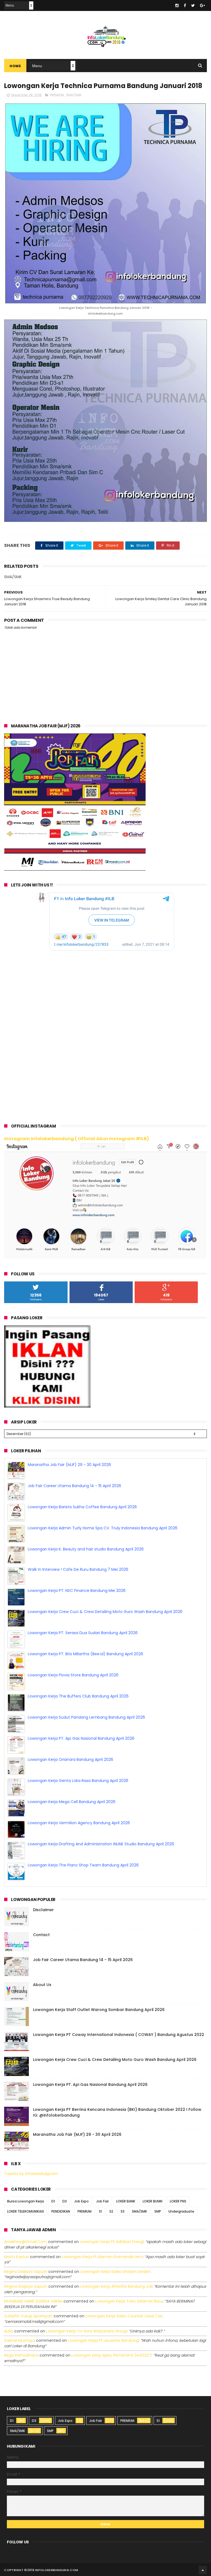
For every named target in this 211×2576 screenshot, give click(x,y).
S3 (123, 2211)
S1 (100, 2211)
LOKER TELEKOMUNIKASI (26, 2211)
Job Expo (81, 2201)
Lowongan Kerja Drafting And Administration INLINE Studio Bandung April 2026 (101, 1865)
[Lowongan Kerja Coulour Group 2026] (75, 869)
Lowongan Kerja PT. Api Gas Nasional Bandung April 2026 (81, 1759)
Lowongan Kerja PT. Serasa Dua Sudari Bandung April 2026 (83, 1654)
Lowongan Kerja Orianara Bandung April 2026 (70, 1781)
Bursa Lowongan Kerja (26, 2201)
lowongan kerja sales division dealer (115, 2272)
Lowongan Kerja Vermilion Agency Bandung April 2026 (79, 1844)
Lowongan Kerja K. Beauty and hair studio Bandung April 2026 (86, 1570)
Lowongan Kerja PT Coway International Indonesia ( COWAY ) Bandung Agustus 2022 (119, 2035)
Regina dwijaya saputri (26, 2272)
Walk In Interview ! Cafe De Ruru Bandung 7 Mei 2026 (78, 1591)
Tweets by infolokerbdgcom (31, 2174)
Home (15, 66)
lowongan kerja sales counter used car (124, 2316)
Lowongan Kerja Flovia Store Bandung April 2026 (73, 1696)
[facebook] (185, 5)
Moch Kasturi (16, 2257)
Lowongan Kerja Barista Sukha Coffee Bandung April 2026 (82, 1528)
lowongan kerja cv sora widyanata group (87, 2331)
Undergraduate (181, 2211)
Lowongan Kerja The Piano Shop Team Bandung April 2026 (83, 1465)
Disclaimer (43, 1910)
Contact (41, 1935)
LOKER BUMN (152, 2201)
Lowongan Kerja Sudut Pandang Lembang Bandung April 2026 (86, 1738)
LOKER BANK (126, 2201)
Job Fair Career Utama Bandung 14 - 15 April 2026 (74, 1507)
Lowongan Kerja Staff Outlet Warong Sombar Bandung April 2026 (99, 2010)
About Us (42, 1985)
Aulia (9, 2331)
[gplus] (202, 5)
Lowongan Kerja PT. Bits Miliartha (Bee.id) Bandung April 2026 (85, 1675)
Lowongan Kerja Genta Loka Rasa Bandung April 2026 (78, 1802)
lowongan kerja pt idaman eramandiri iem (102, 2257)
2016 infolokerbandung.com (53, 2570)
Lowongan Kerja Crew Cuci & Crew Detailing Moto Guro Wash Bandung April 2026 (105, 1633)
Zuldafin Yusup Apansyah (28, 2316)
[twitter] (193, 5)
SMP (158, 2211)
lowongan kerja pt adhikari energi (112, 2242)
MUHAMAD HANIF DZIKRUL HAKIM (33, 2301)
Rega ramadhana (21, 2355)
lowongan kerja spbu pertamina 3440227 (111, 2355)
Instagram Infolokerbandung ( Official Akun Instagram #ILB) (77, 1139)
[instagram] (177, 5)
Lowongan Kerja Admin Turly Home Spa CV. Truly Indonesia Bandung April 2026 (103, 1549)
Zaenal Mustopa (20, 2340)
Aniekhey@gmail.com (26, 2242)
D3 (65, 2201)
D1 (53, 2201)
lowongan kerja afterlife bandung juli (116, 2286)
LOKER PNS (178, 2201)
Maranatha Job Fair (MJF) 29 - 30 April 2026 (69, 1486)
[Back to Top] (203, 2570)
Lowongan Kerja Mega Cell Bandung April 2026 (72, 1823)
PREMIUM (57, 95)
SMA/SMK (74, 95)
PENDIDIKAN (61, 2211)
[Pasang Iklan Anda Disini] (47, 1406)
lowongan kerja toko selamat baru (129, 2301)
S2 (111, 2211)
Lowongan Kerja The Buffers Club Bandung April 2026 (78, 1717)
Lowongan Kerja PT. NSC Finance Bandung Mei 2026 (77, 1612)
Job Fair (102, 2201)
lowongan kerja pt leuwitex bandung (103, 2340)
